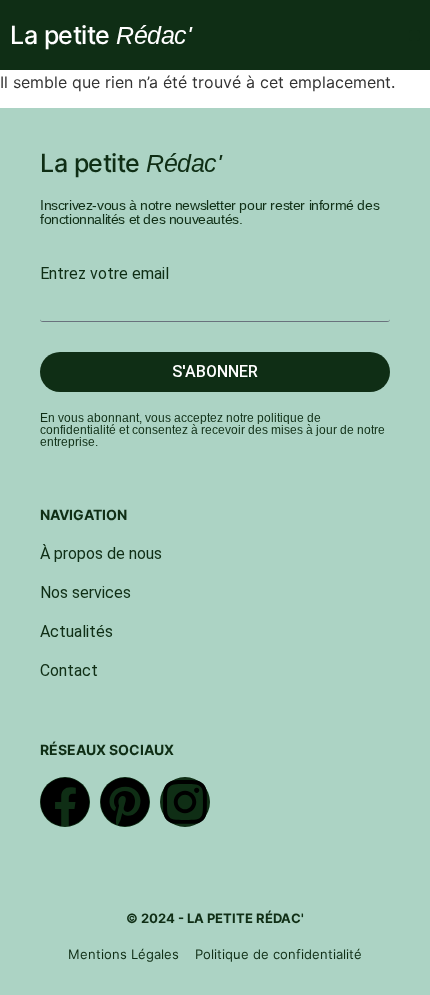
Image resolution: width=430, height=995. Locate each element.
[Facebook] (65, 802)
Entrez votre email (104, 274)
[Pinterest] (125, 802)
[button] (414, 35)
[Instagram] (185, 802)
